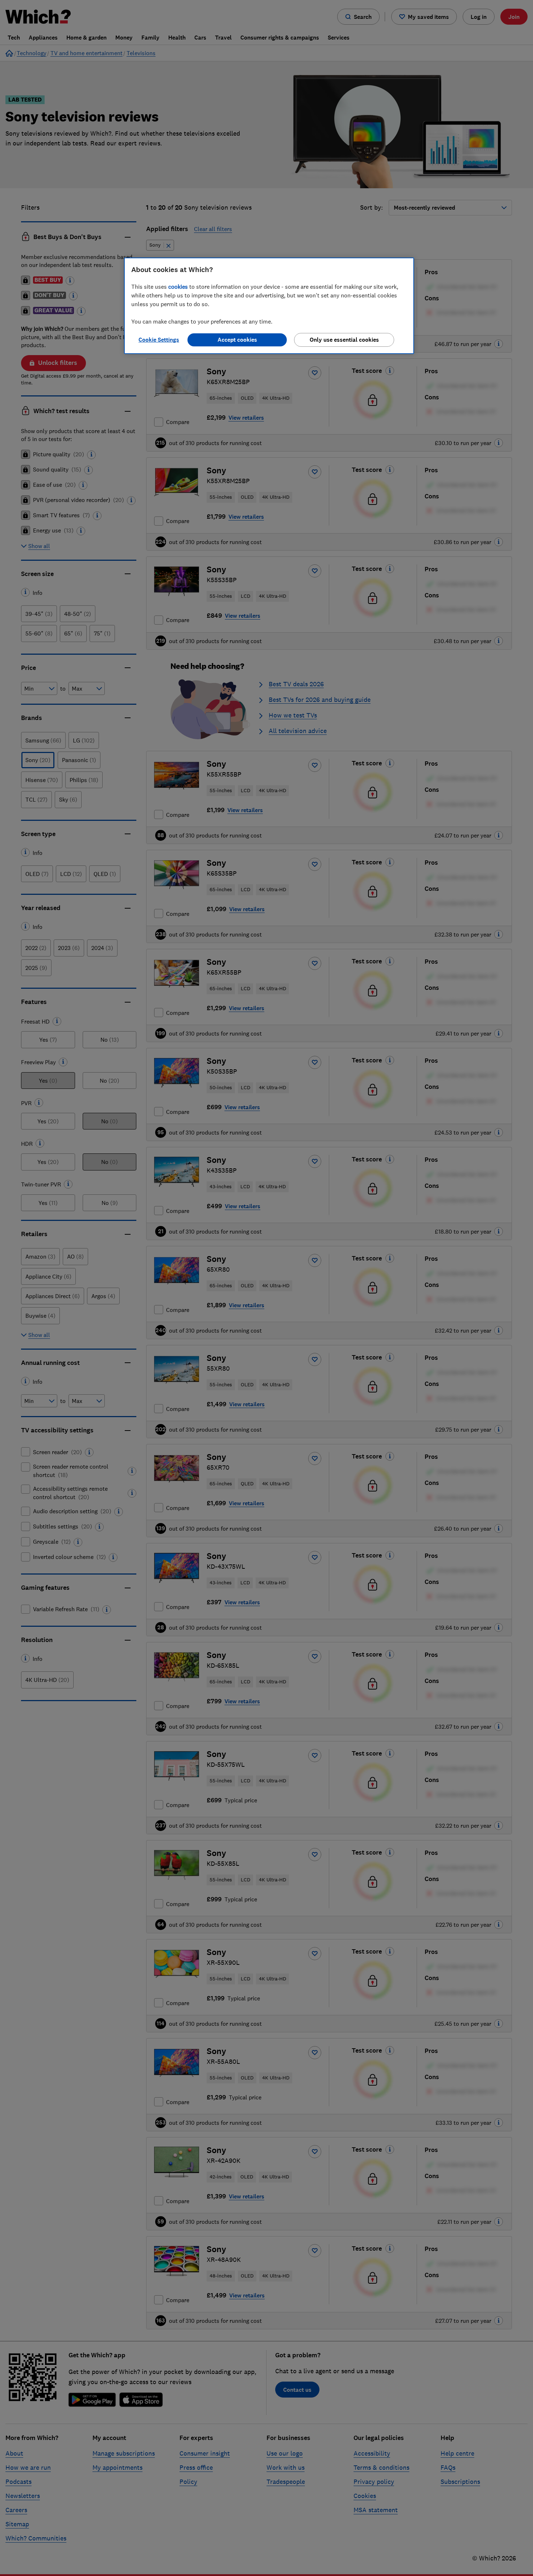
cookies (178, 287)
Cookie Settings (159, 340)
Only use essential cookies (344, 340)
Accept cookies (237, 340)
